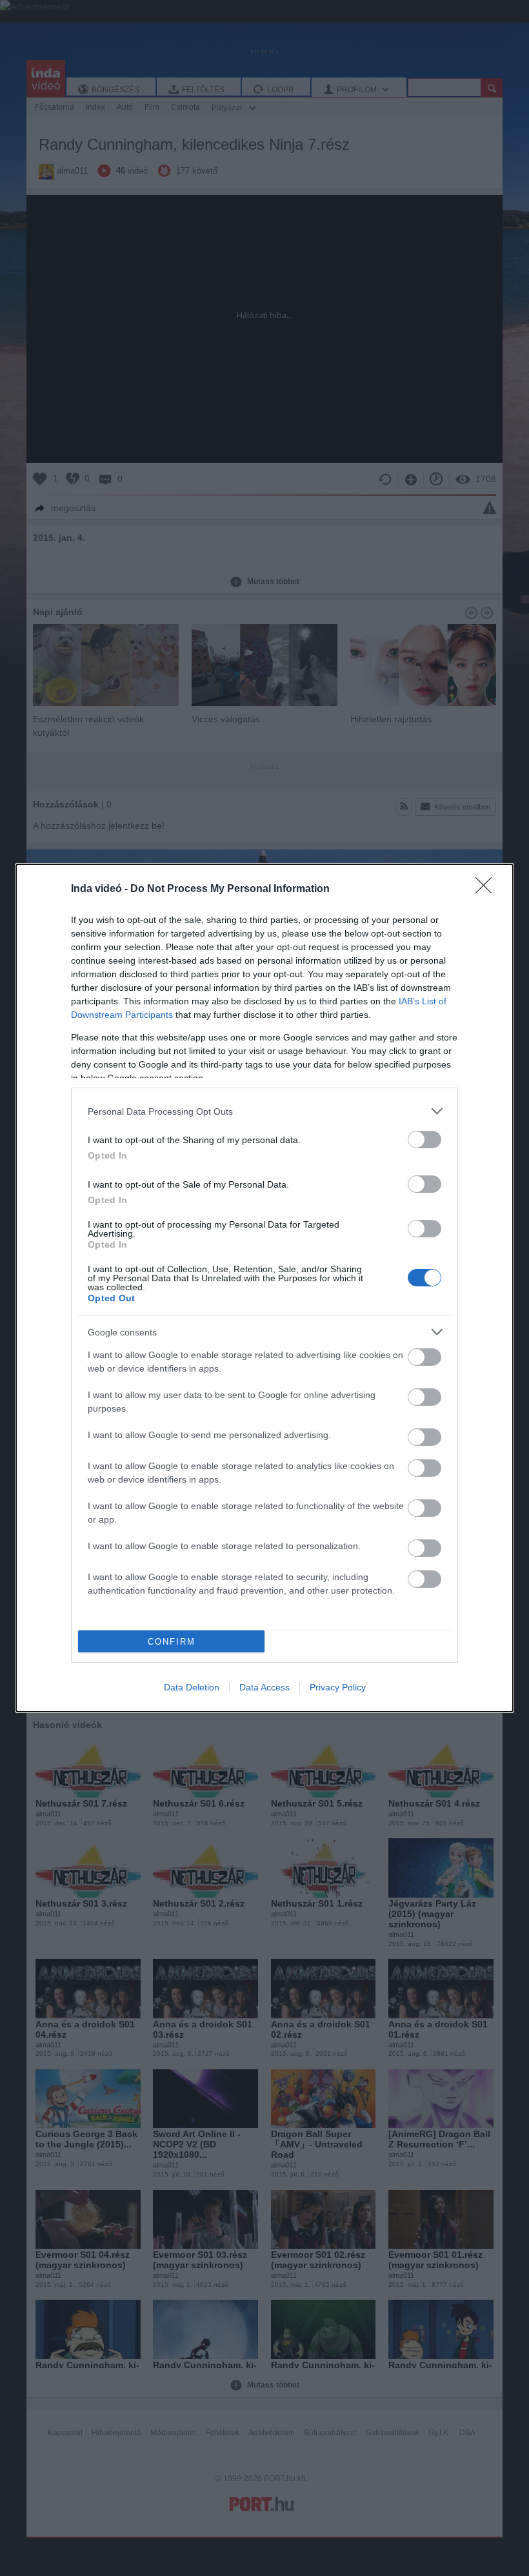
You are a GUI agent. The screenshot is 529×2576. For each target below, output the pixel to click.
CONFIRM (172, 1642)
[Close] (488, 889)
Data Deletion (192, 1687)
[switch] (424, 1140)
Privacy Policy (338, 1687)
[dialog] (264, 1288)
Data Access (264, 1687)
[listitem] (264, 1111)
